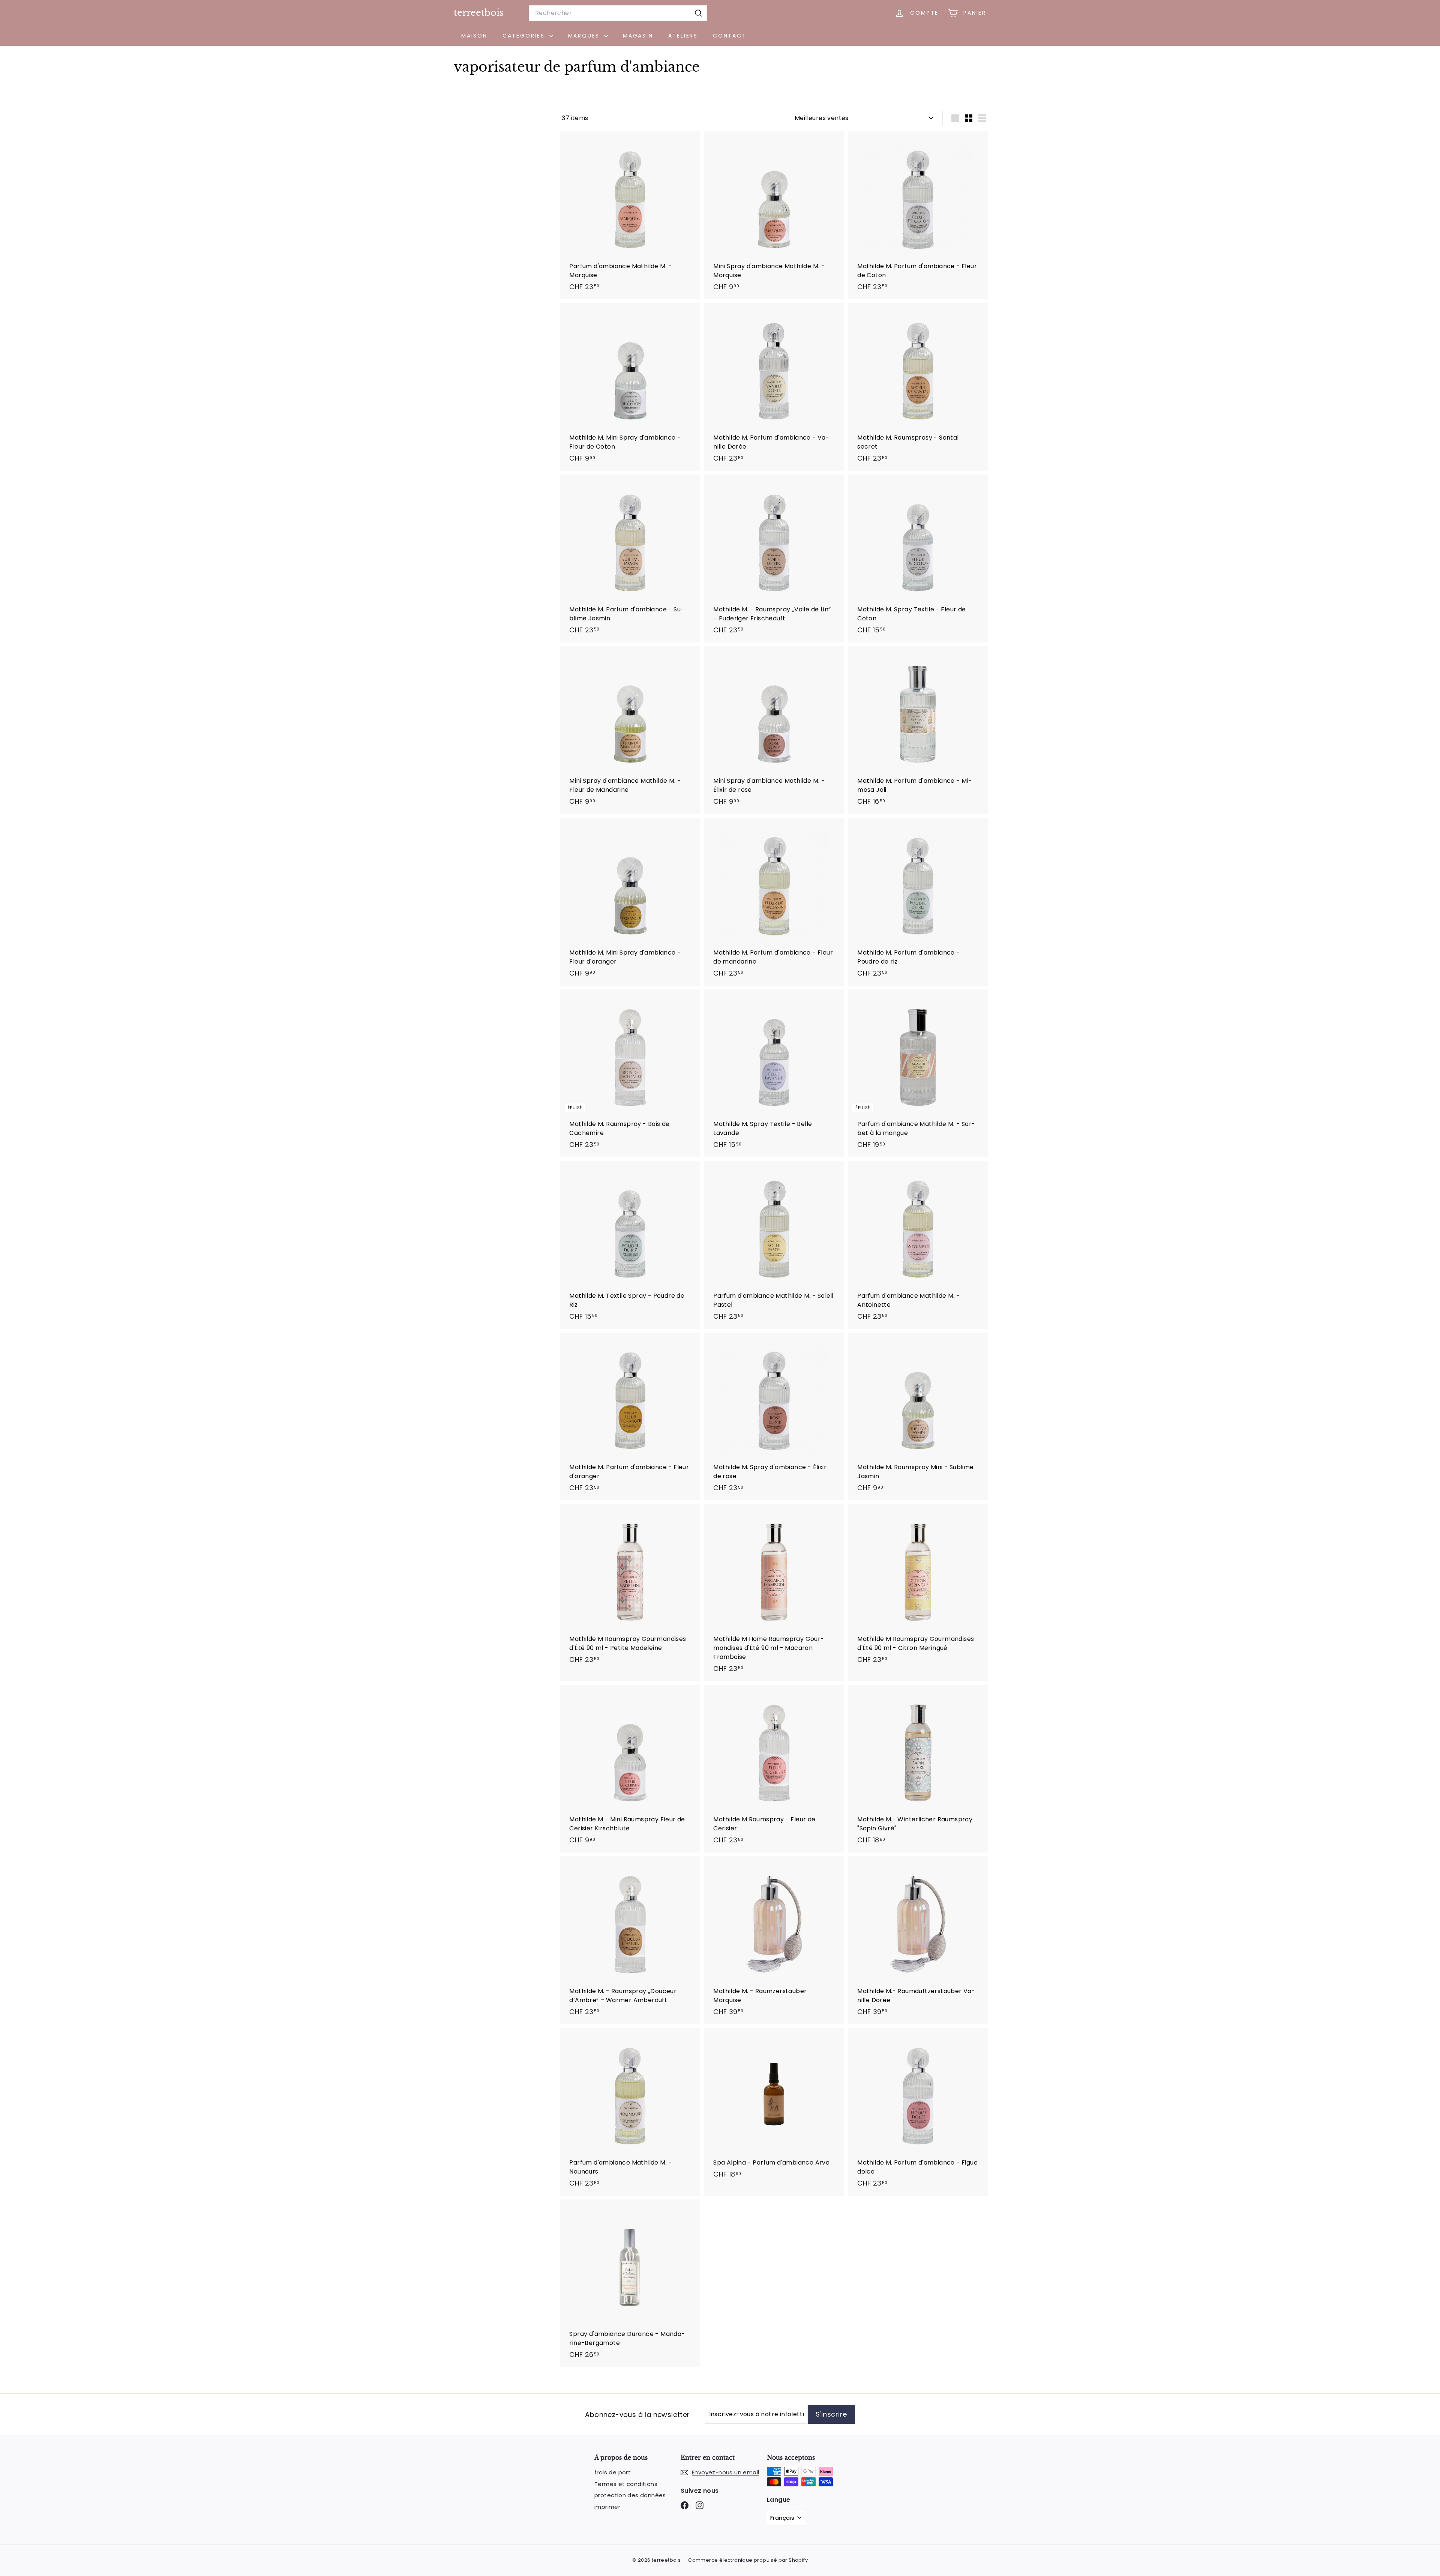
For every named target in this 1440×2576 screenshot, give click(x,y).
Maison (474, 36)
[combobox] (618, 13)
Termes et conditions (626, 2484)
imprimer (607, 2507)
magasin (638, 36)
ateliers (683, 36)
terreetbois (479, 13)
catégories (525, 36)
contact (730, 36)
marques (585, 36)
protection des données (630, 2495)
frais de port (613, 2472)
